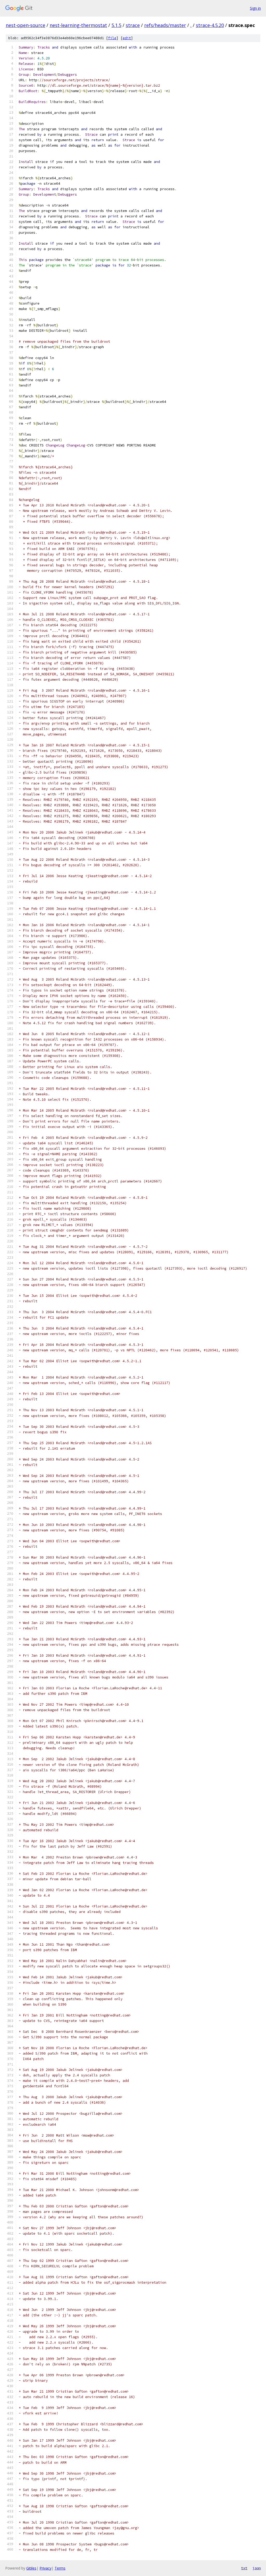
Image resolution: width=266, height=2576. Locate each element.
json (257, 2568)
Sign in (255, 8)
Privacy (45, 2568)
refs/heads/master (165, 25)
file (112, 38)
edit (127, 38)
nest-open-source (25, 25)
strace (133, 25)
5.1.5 (116, 25)
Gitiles (31, 2568)
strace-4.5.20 (210, 25)
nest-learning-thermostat (78, 25)
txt (244, 2568)
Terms (60, 2568)
